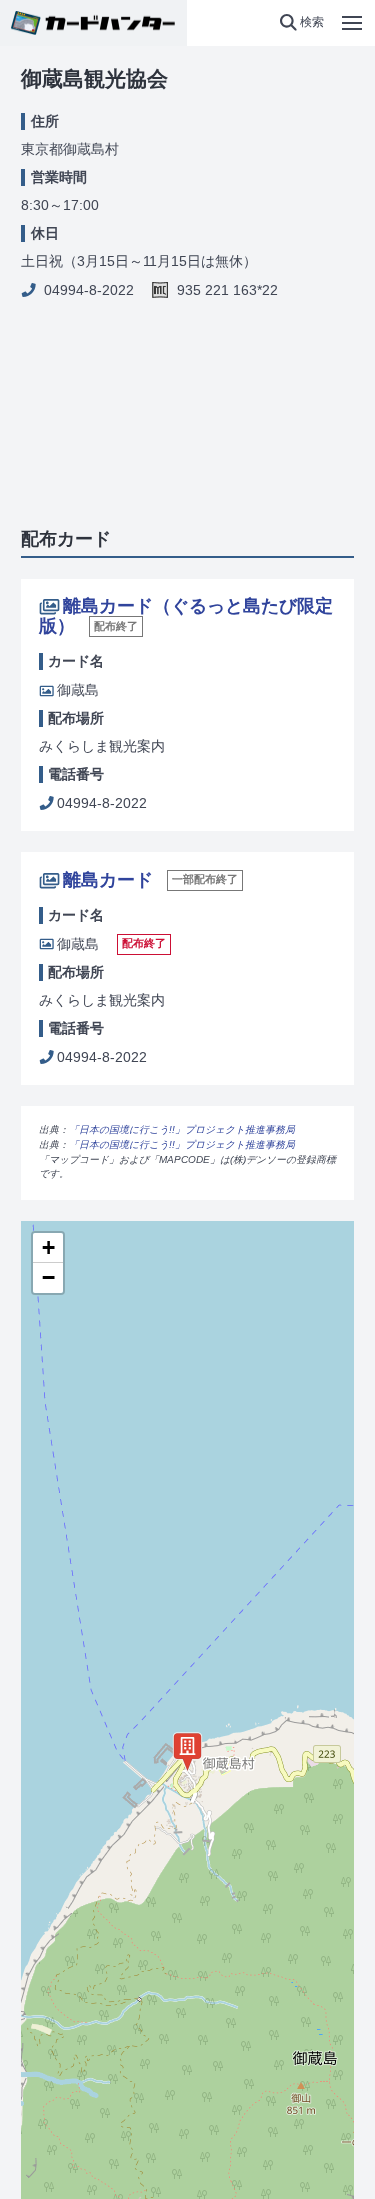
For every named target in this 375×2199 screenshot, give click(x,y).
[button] (301, 23)
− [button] (48, 1277)
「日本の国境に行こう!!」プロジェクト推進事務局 (182, 1129)
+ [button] (48, 1247)
